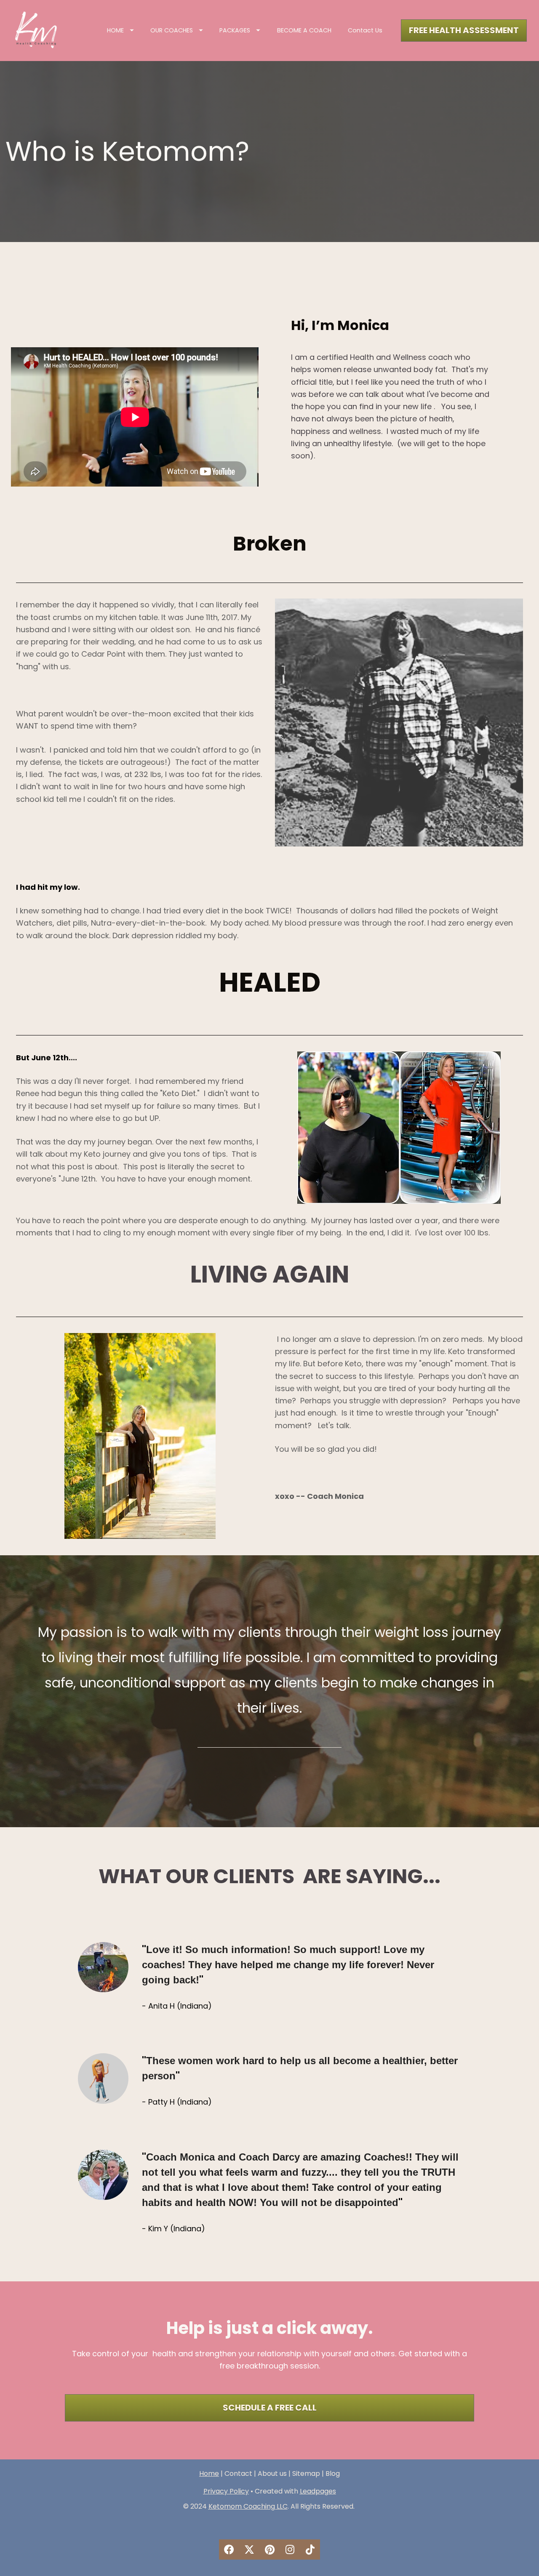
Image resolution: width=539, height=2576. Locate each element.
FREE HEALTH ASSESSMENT (464, 30)
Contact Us (365, 30)
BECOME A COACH (304, 30)
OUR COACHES (172, 30)
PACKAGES (235, 30)
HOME (115, 30)
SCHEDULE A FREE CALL (270, 2408)
